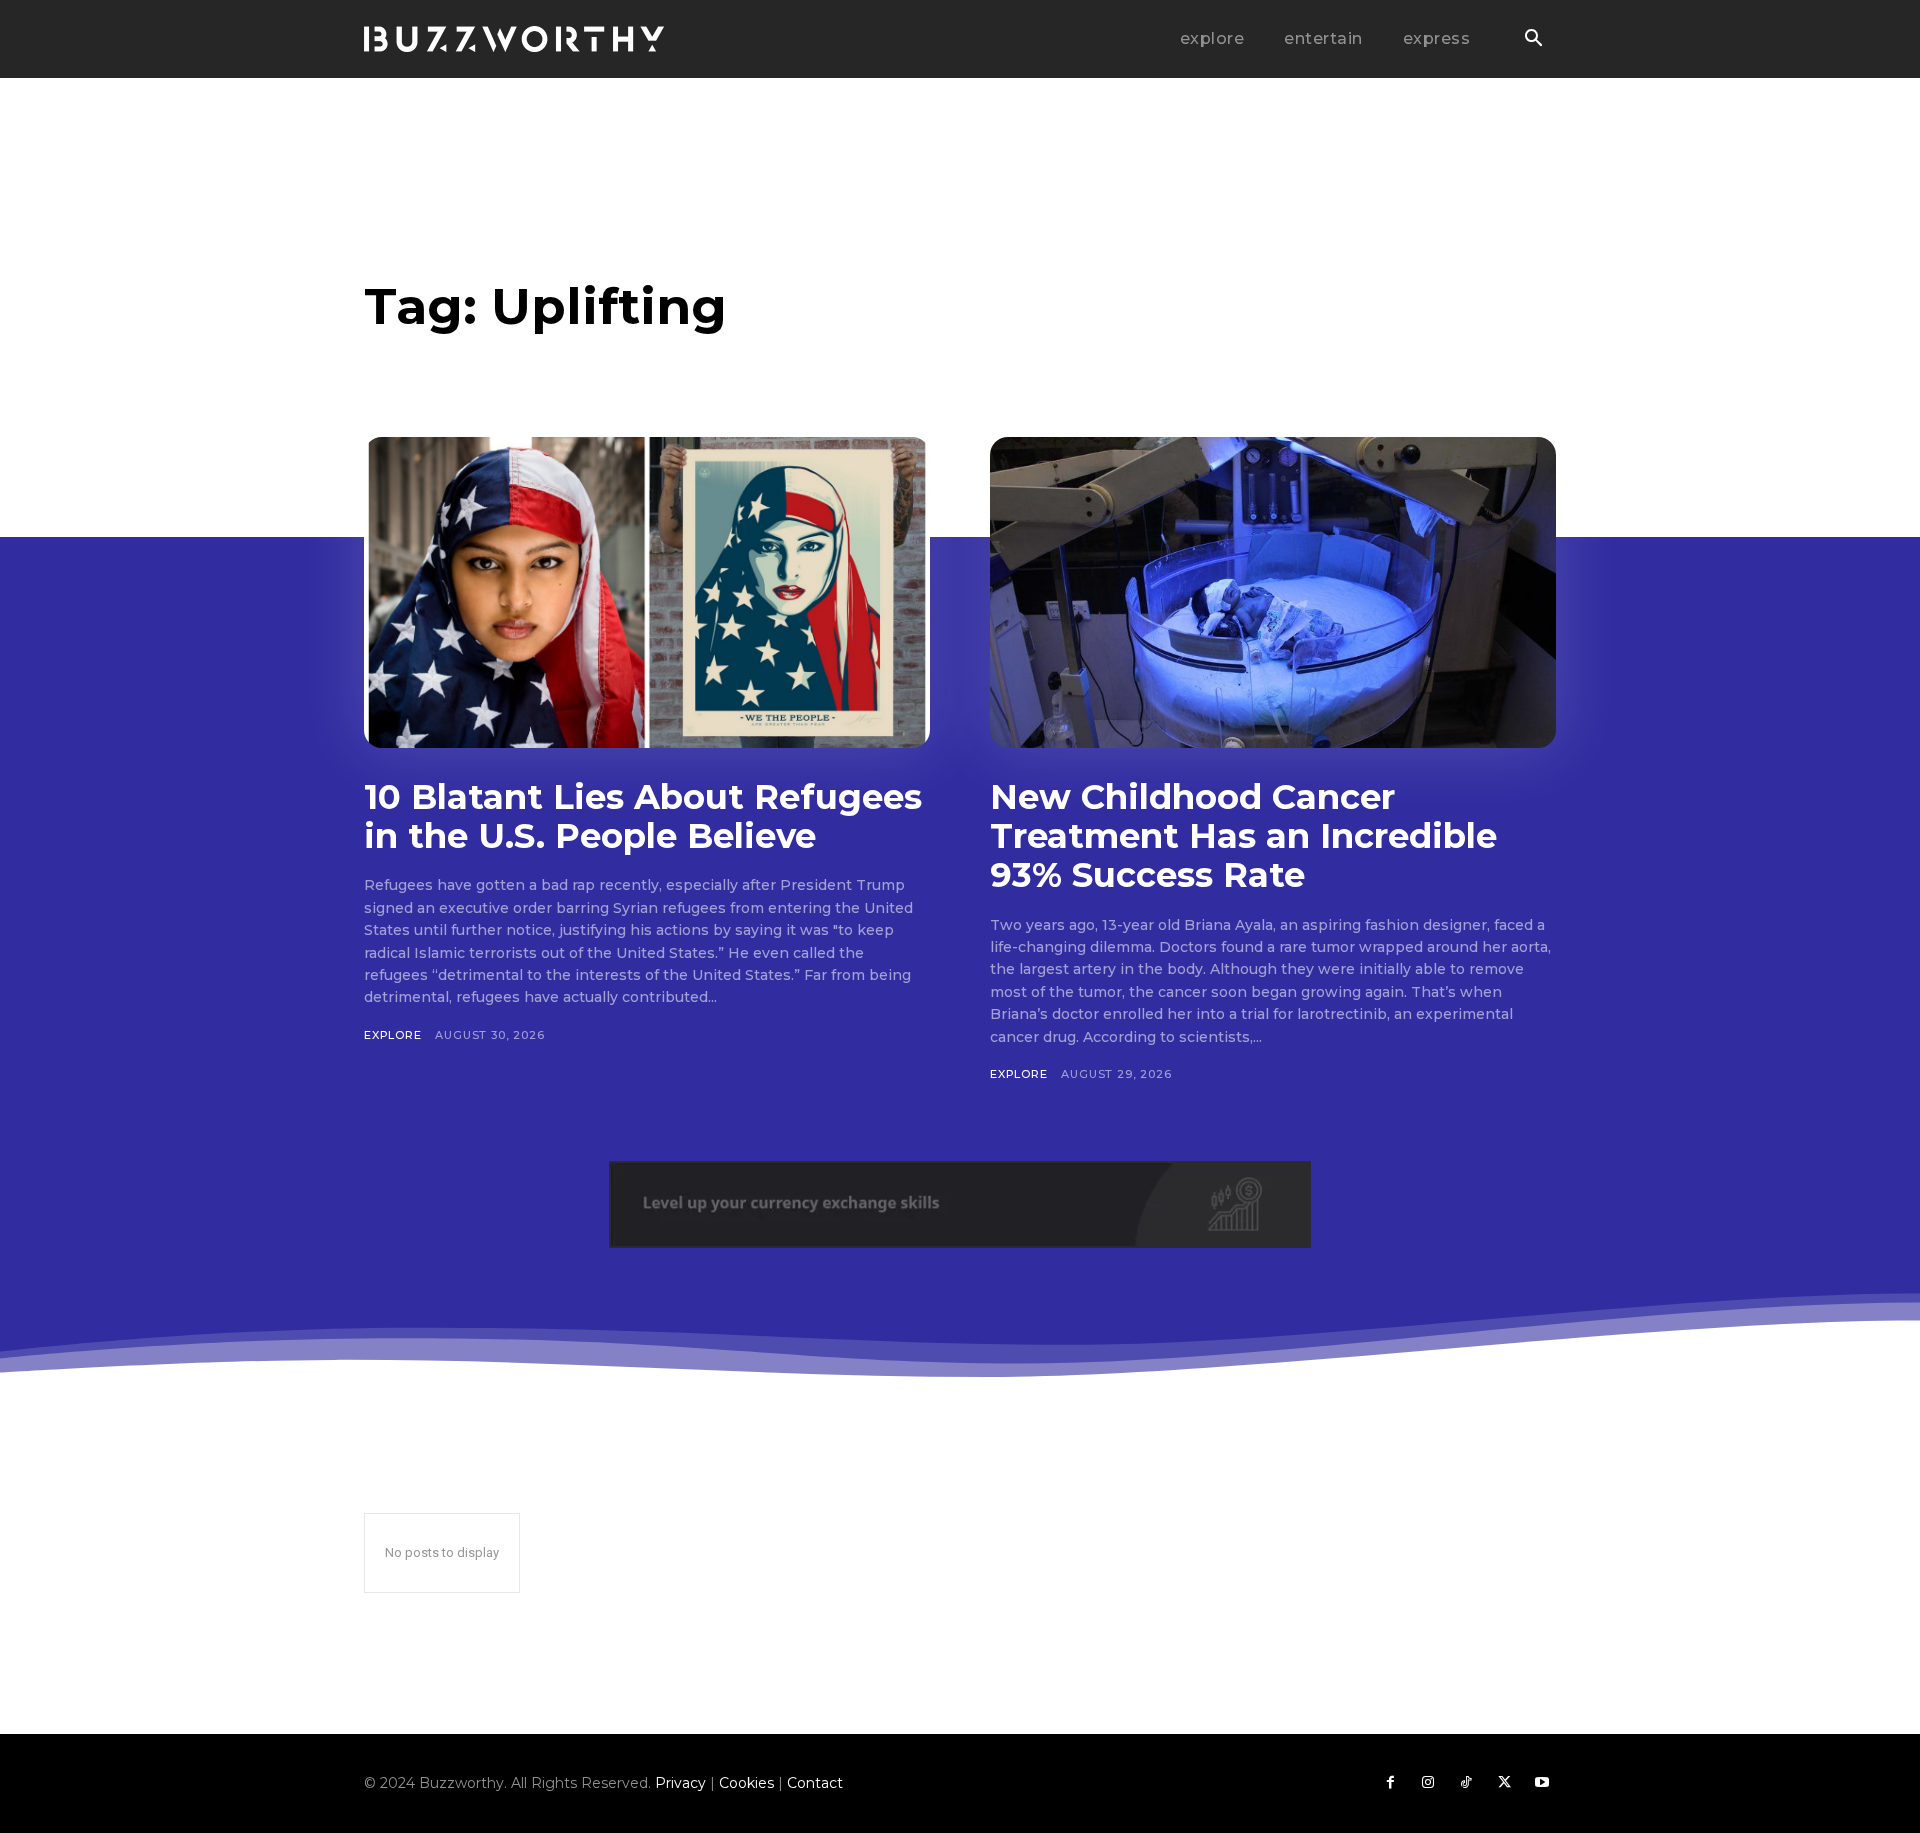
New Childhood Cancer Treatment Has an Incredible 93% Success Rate (1243, 836)
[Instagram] (1428, 1783)
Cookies (746, 1783)
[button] (1533, 40)
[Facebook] (1390, 1783)
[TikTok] (1466, 1783)
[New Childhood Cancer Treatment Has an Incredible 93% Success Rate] (1273, 592)
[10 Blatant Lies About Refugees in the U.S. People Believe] (647, 592)
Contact (815, 1783)
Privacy (680, 1783)
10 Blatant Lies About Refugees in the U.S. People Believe (643, 816)
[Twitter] (1504, 1783)
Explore (393, 1035)
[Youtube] (1542, 1783)
